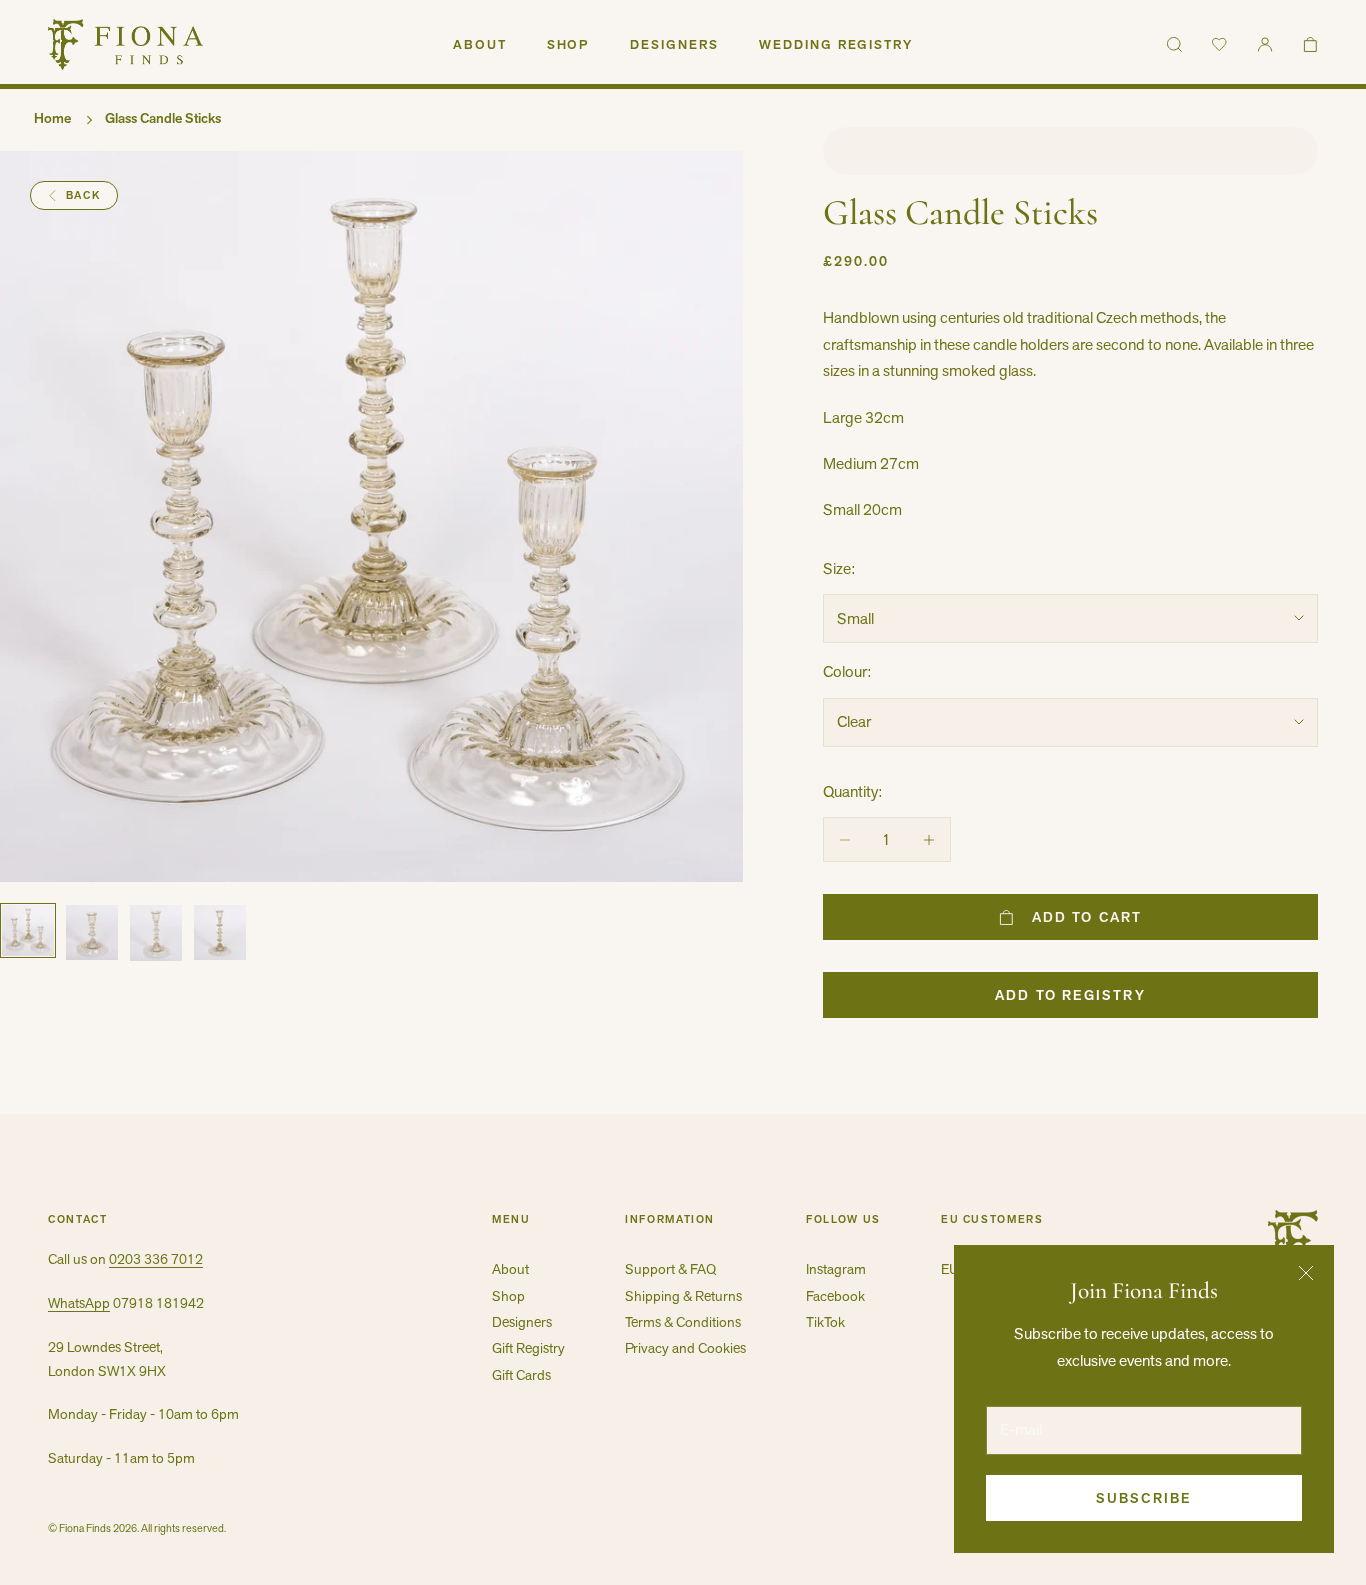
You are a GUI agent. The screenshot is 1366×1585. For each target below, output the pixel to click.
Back (83, 195)
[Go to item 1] (28, 930)
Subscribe (1144, 1498)
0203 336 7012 (156, 1259)
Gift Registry (528, 1348)
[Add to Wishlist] (1070, 151)
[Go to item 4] (220, 933)
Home (52, 118)
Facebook (835, 1296)
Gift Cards (521, 1375)
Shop (569, 44)
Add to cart (1087, 917)
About (480, 44)
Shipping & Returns (683, 1296)
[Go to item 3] (156, 933)
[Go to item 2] (92, 933)
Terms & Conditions (683, 1322)
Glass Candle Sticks (163, 118)
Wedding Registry (836, 44)
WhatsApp (79, 1303)
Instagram (836, 1269)
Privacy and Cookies (685, 1348)
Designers (674, 44)
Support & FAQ (670, 1269)
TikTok (825, 1322)
